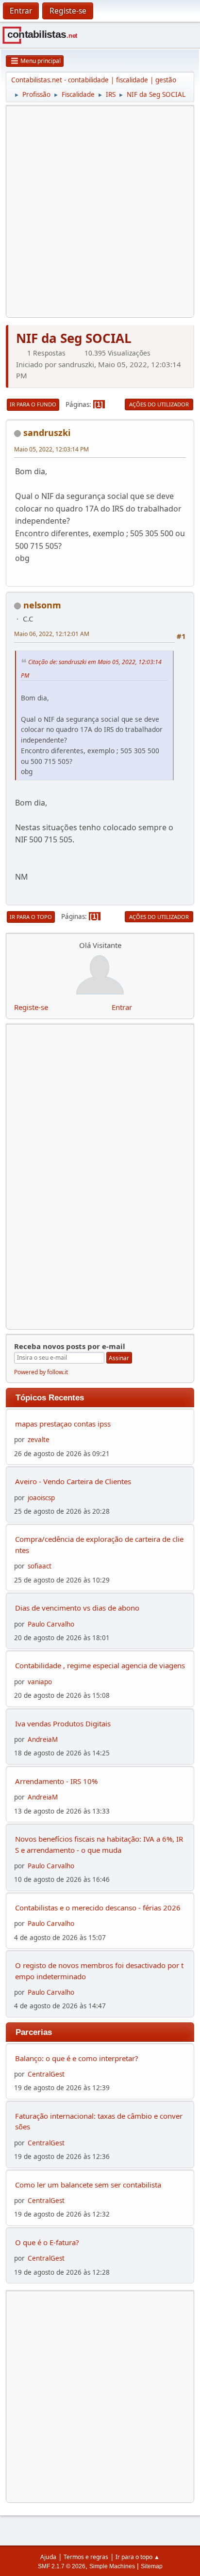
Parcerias (34, 2032)
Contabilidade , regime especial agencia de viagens (100, 1665)
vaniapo (40, 1682)
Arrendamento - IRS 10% (56, 1781)
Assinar (119, 1358)
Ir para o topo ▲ (138, 2557)
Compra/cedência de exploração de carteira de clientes (99, 1544)
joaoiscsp (41, 1498)
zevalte (39, 1440)
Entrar (122, 1007)
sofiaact (40, 1566)
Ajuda (48, 2557)
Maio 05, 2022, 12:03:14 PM (51, 449)
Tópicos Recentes (50, 1397)
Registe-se (31, 1007)
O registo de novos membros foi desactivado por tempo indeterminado (99, 1971)
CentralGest (46, 2074)
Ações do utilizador (159, 404)
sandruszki (47, 433)
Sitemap (152, 2566)
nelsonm (42, 605)
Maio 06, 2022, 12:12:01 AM (52, 634)
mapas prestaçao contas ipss (63, 1424)
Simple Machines (112, 2566)
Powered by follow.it (41, 1372)
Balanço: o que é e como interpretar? (77, 2058)
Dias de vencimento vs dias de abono (77, 1608)
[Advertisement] (100, 212)
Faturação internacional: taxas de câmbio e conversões (99, 2121)
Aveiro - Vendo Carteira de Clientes (73, 1481)
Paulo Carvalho (51, 1624)
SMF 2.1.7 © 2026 (62, 2566)
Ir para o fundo (33, 404)
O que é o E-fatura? (47, 2242)
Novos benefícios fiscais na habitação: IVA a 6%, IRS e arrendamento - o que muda (99, 1844)
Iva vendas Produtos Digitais (63, 1723)
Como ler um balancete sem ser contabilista (88, 2185)
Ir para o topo (31, 917)
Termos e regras (86, 2557)
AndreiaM (43, 1739)
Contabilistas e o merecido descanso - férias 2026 (98, 1908)
